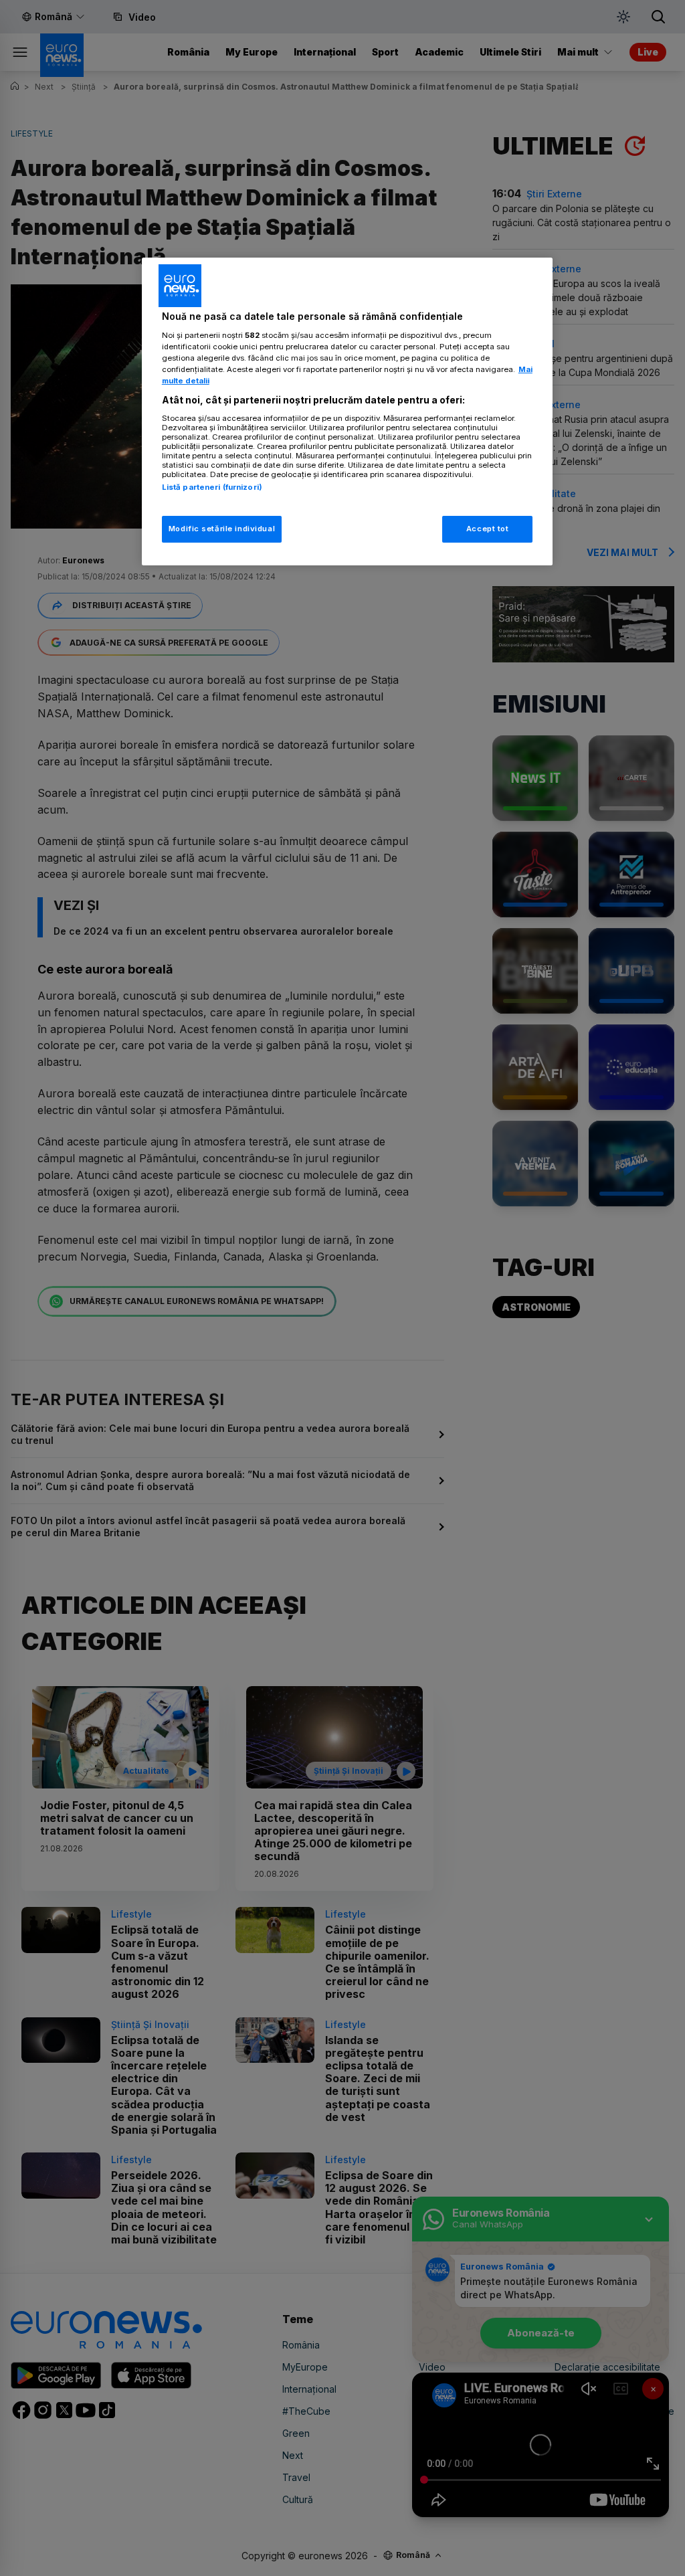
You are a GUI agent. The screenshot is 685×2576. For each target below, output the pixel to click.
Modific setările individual (222, 529)
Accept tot (488, 529)
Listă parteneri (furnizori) (212, 487)
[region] (347, 411)
